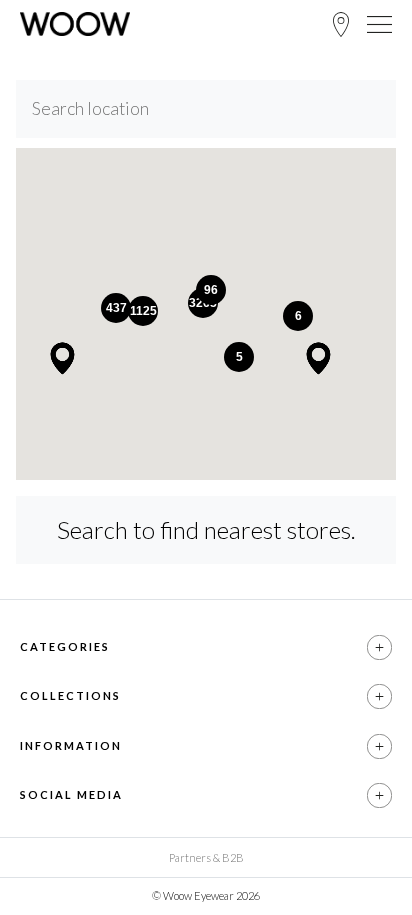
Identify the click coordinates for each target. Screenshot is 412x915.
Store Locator (341, 24)
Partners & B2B (206, 857)
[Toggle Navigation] (379, 24)
